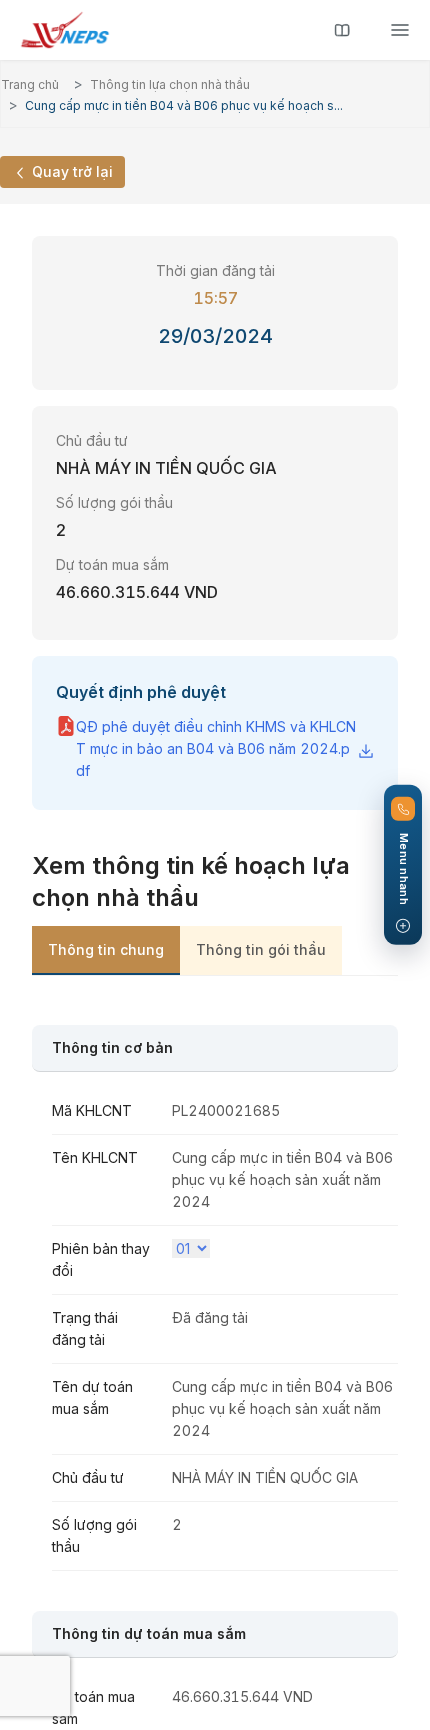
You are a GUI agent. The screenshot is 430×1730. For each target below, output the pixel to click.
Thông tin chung (106, 949)
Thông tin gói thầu (261, 949)
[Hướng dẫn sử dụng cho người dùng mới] (342, 30)
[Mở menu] (400, 30)
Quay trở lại (70, 171)
